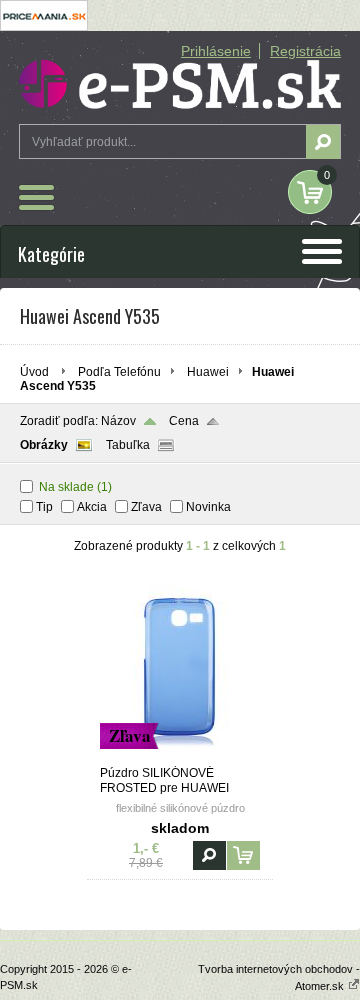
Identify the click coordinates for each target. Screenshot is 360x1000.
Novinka (208, 507)
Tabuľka (128, 445)
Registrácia (305, 51)
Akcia (92, 507)
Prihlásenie (216, 51)
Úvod (34, 372)
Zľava (146, 507)
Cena (184, 421)
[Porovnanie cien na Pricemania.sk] (44, 27)
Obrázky (44, 445)
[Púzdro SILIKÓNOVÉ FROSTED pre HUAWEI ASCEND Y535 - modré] (180, 757)
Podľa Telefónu (119, 372)
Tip (44, 507)
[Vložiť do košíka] (243, 855)
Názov (118, 421)
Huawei (208, 372)
